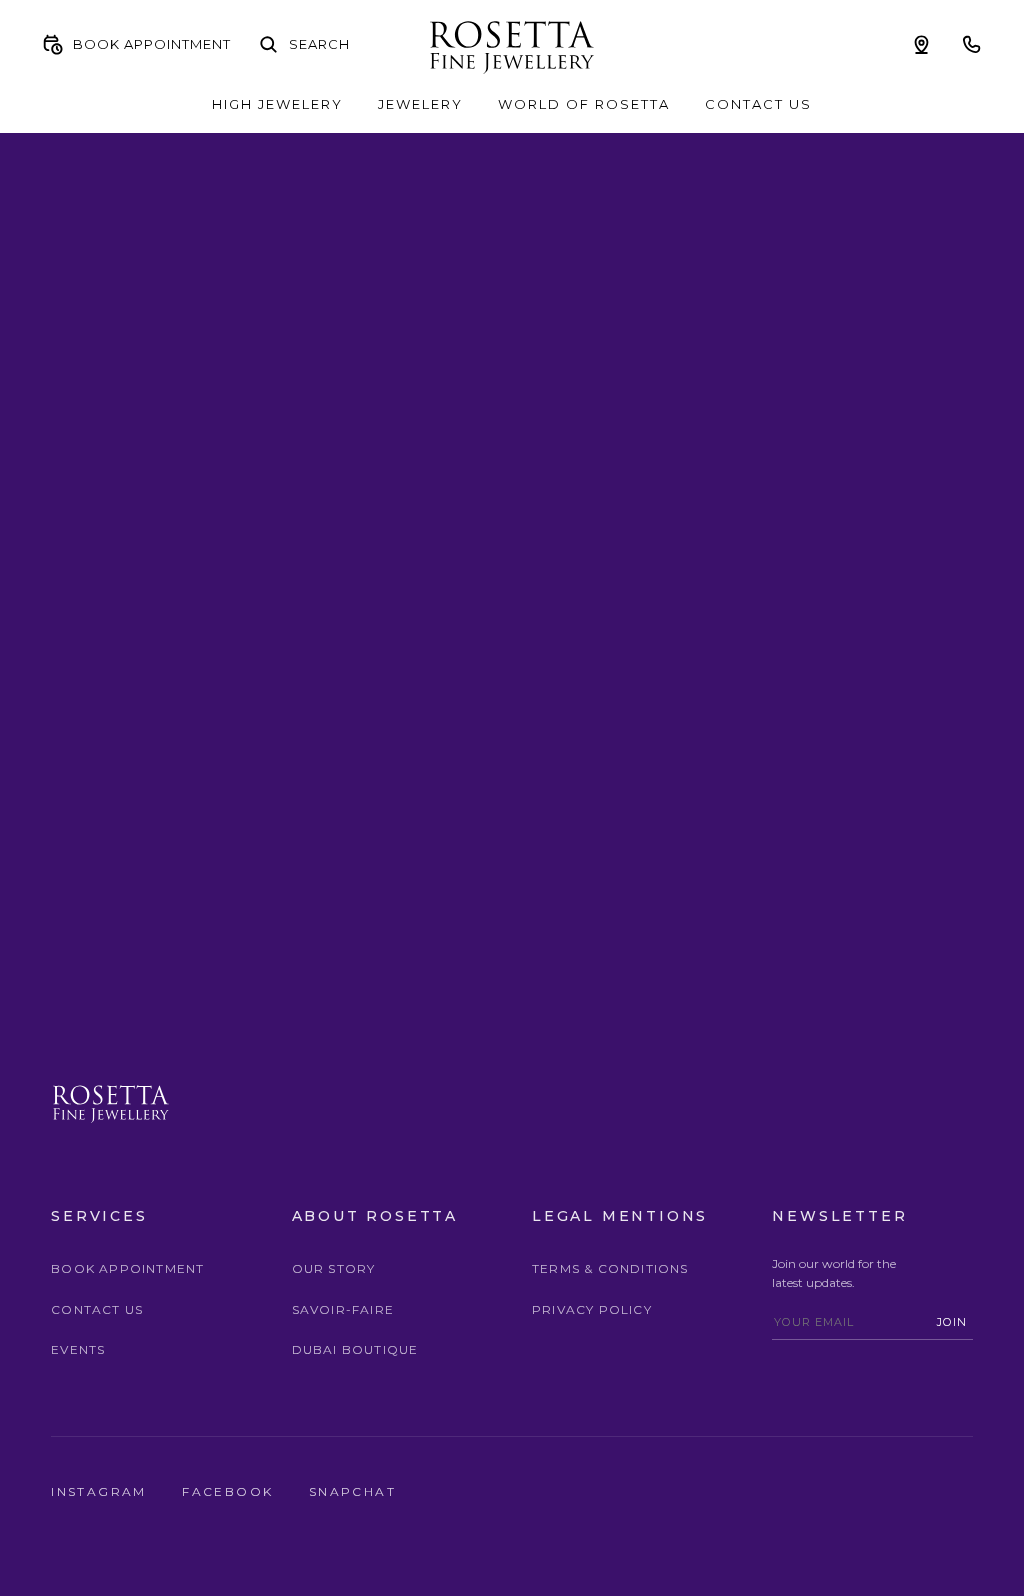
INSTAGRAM (101, 1491)
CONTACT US (758, 104)
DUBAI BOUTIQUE (355, 1349)
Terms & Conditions (610, 1268)
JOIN (951, 1322)
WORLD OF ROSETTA (584, 104)
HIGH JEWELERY (277, 104)
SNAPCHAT (352, 1491)
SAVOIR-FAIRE (343, 1309)
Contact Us (97, 1309)
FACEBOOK (230, 1491)
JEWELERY (420, 104)
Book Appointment (127, 1268)
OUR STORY (334, 1268)
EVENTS (78, 1349)
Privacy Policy (592, 1309)
